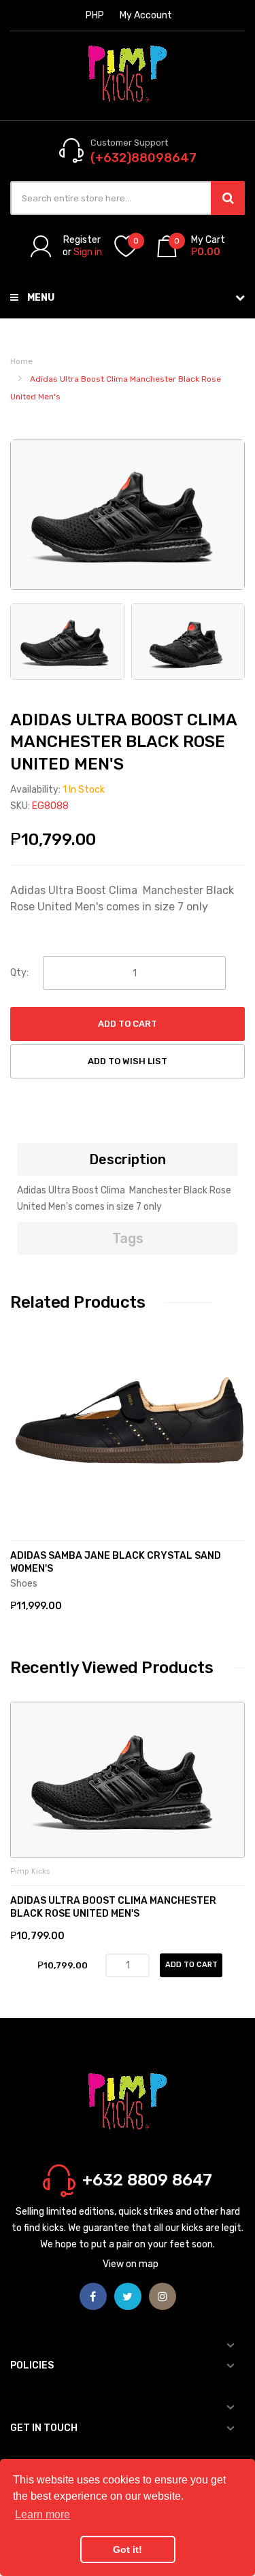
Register (82, 240)
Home (21, 361)
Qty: (19, 973)
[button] (24, 1445)
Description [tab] (128, 1159)
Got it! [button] (128, 2549)
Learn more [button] (42, 2514)
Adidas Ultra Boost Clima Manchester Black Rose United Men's (113, 1907)
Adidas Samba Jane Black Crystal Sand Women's (116, 1562)
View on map (131, 2264)
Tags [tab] (128, 1238)
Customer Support (129, 143)
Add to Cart (128, 1024)
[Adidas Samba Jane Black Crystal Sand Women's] (128, 1425)
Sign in (88, 252)
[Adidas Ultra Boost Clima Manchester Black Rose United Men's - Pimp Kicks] (67, 641)
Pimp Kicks (30, 1871)
